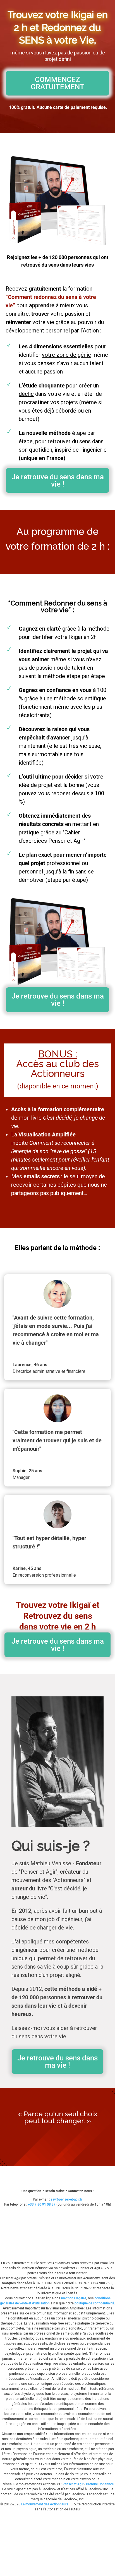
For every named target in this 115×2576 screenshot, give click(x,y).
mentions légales (74, 2298)
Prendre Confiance (100, 2484)
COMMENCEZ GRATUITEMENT (57, 83)
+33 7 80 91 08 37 (42, 2204)
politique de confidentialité (94, 2303)
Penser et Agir (73, 2484)
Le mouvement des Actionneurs (45, 2504)
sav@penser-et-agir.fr (67, 2199)
